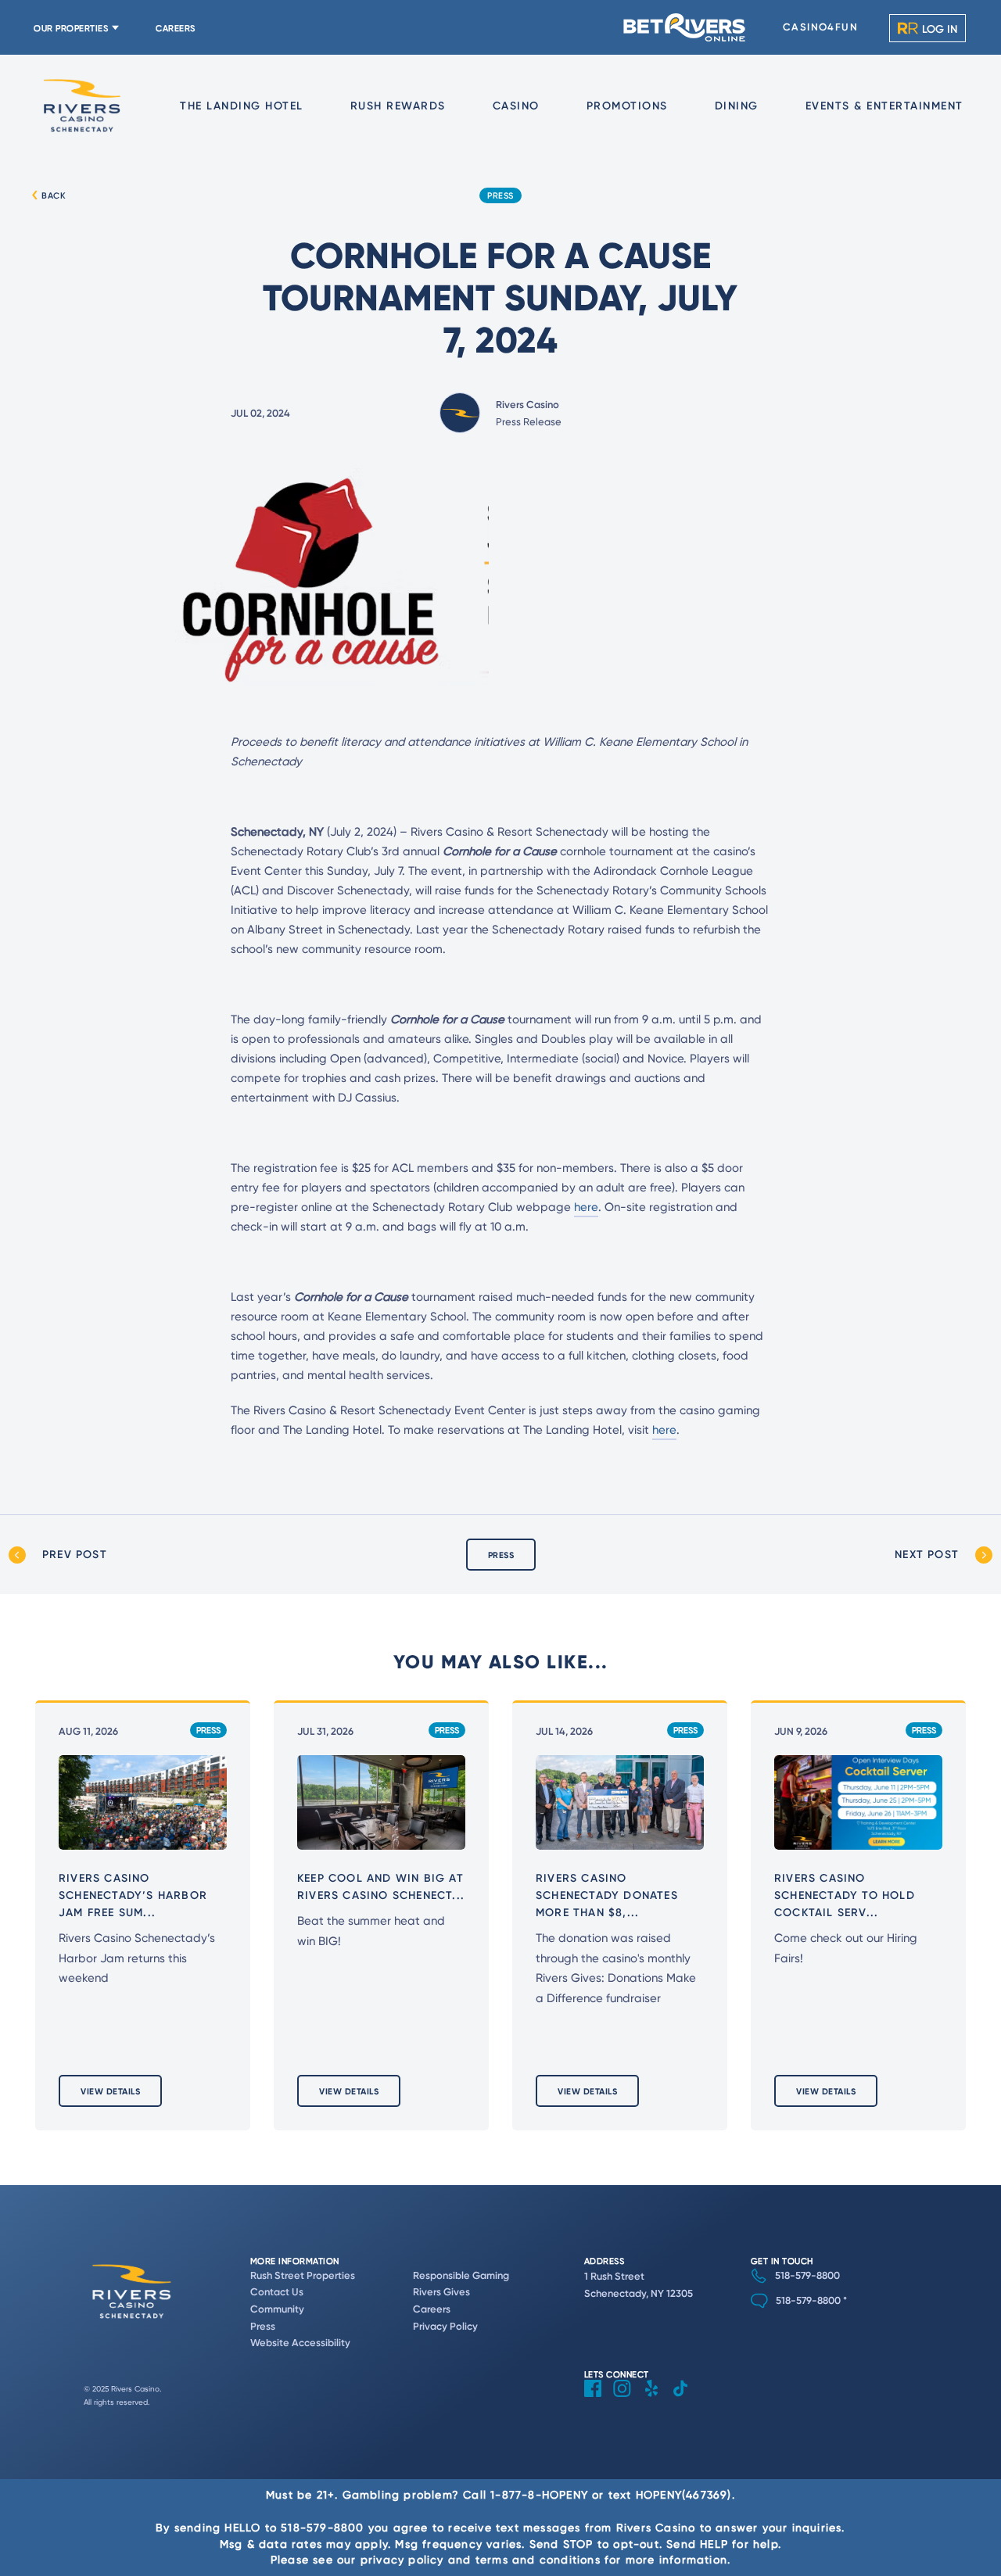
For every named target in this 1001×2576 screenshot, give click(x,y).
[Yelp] (657, 2400)
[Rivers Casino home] (82, 106)
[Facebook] (599, 2400)
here (586, 1207)
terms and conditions (538, 2559)
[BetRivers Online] (685, 27)
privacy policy (402, 2559)
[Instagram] (628, 2400)
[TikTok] (686, 2400)
